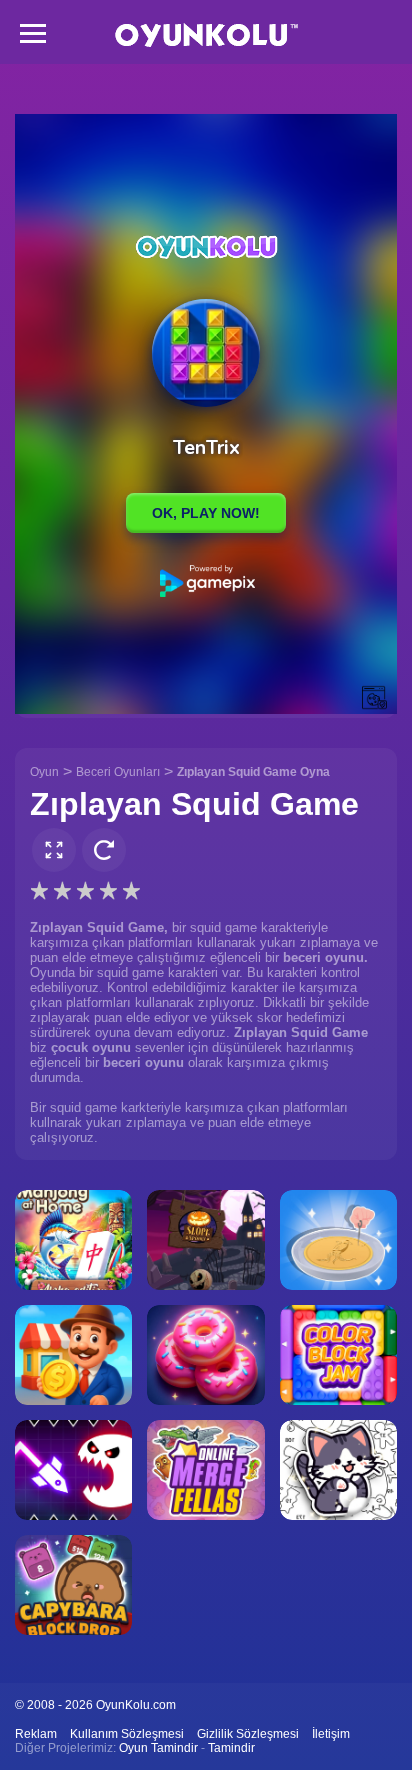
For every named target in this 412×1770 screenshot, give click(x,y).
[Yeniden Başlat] (104, 850)
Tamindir (231, 1748)
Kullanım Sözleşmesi (127, 1734)
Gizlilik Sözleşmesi (248, 1734)
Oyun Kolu (206, 35)
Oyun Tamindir (158, 1748)
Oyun (44, 772)
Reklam (36, 1734)
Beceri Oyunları (118, 772)
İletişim (331, 1734)
